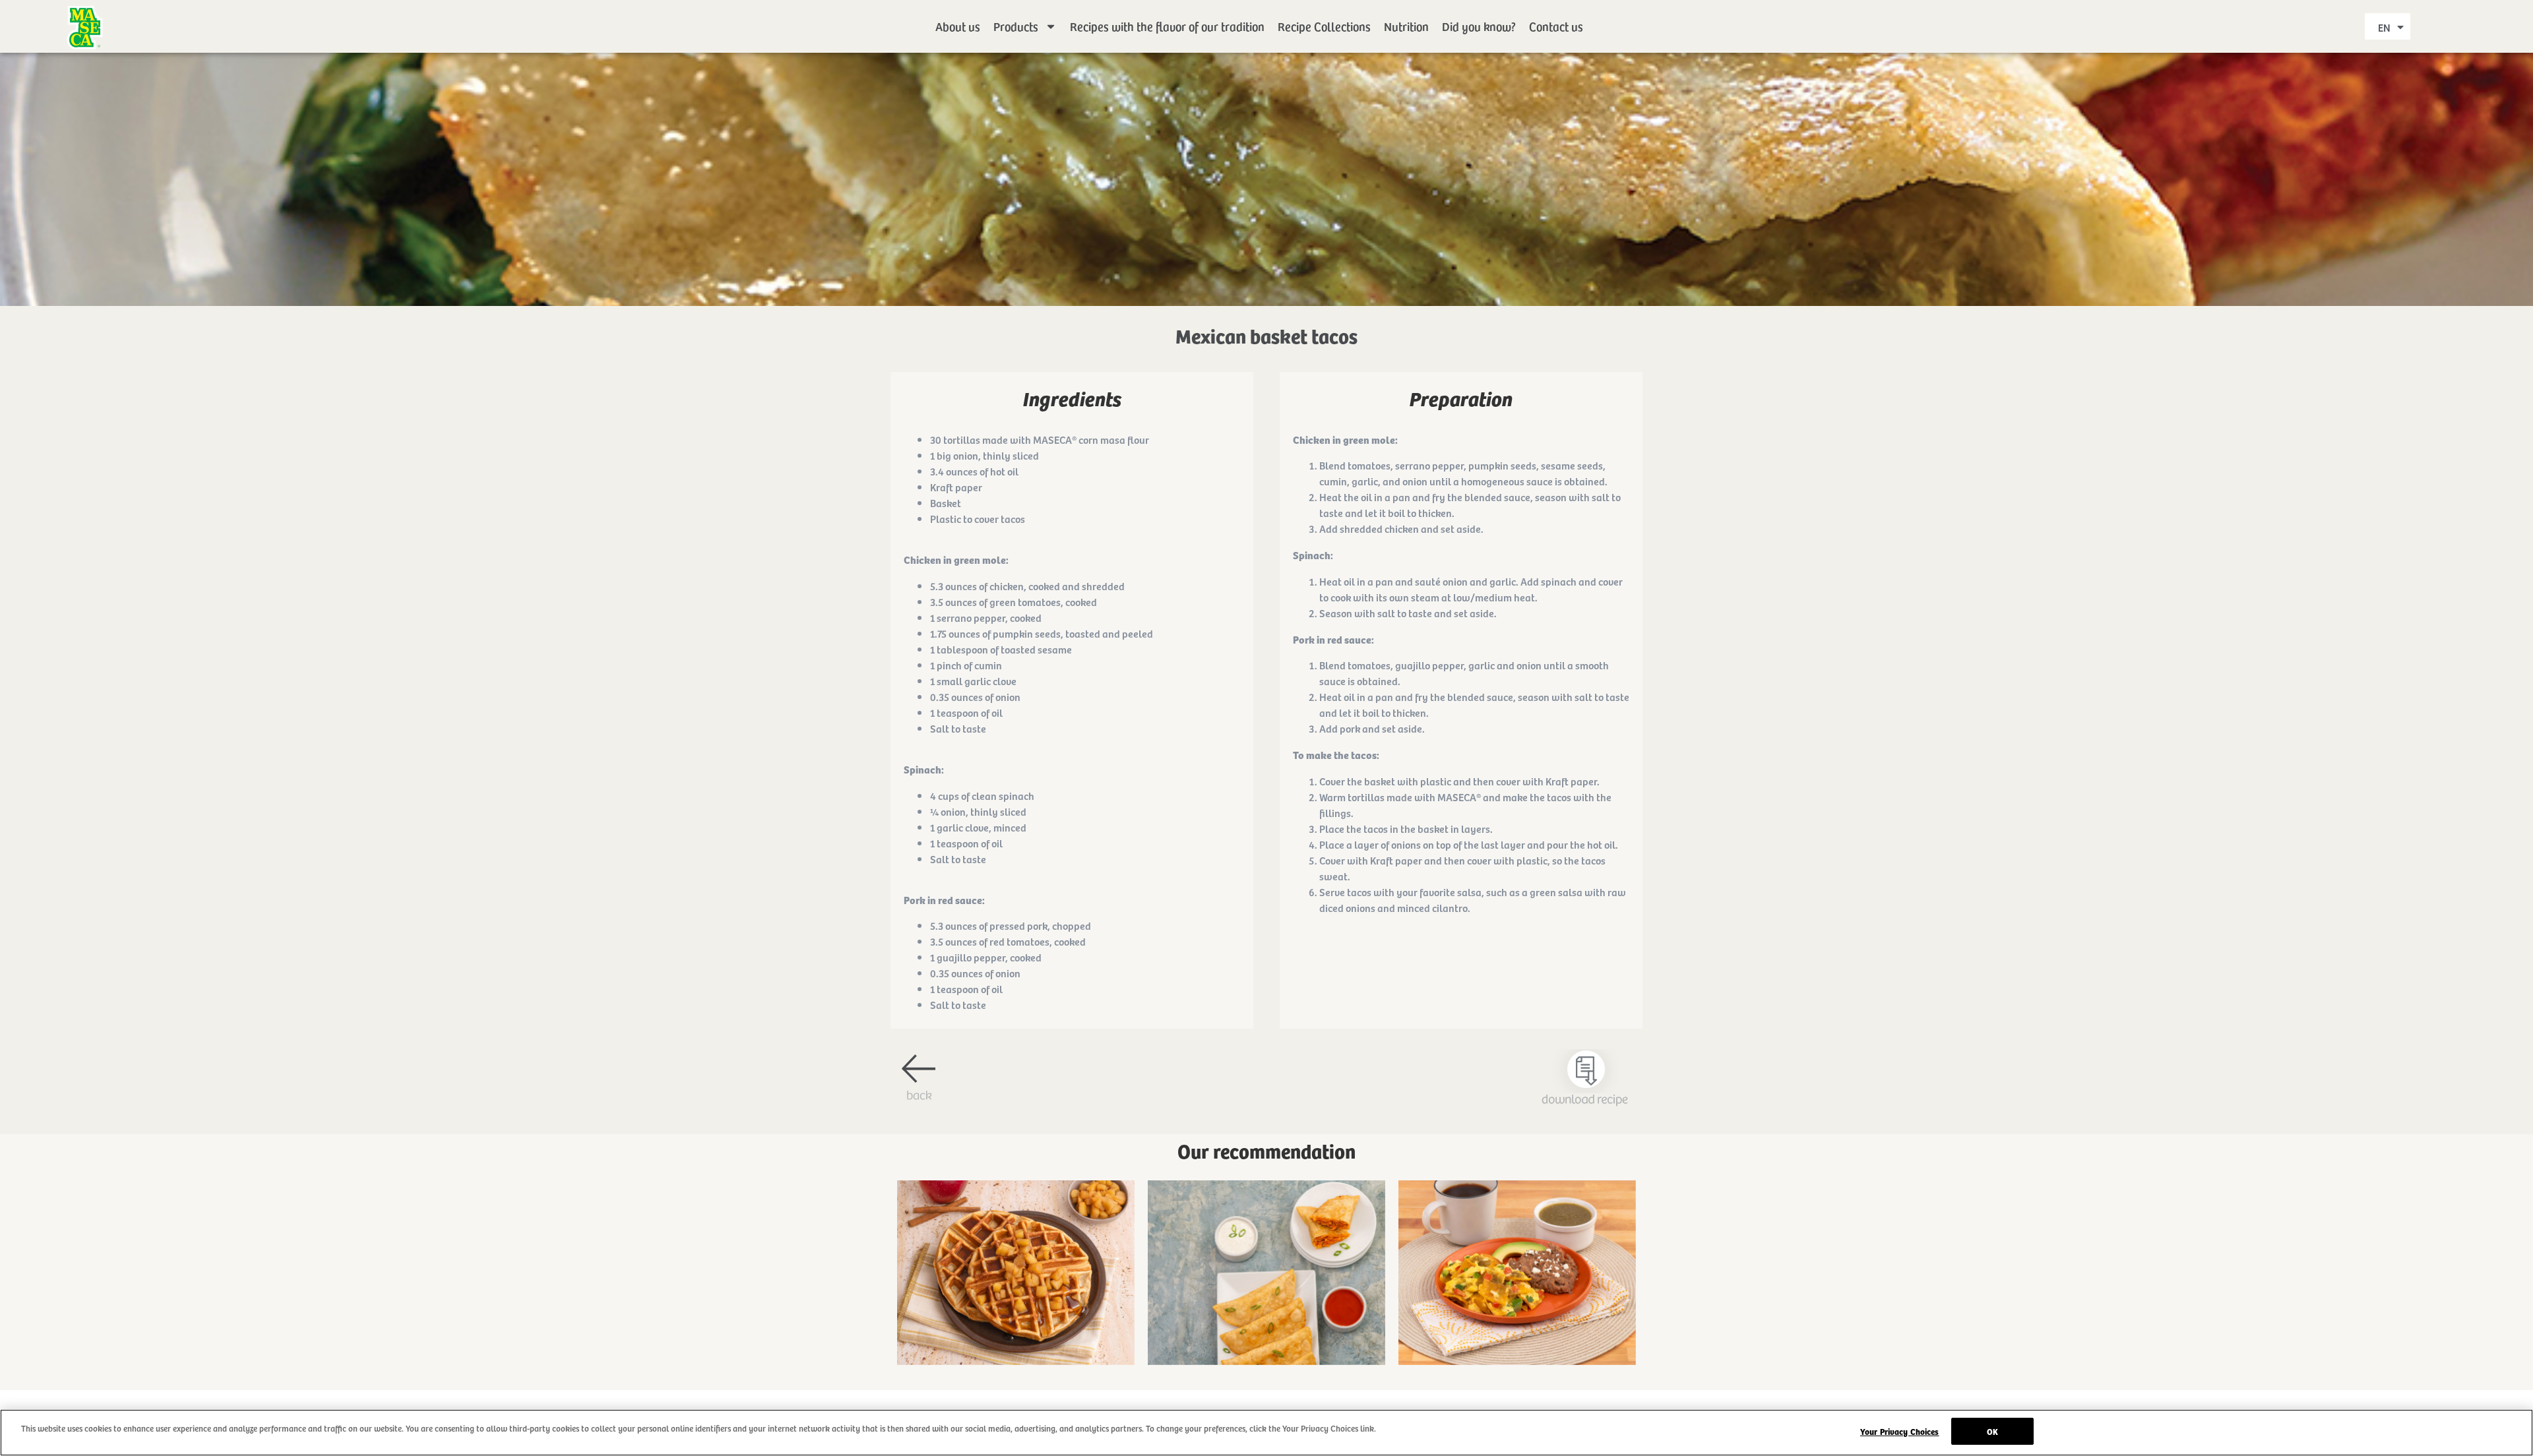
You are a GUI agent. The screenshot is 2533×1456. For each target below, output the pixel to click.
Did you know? (1479, 26)
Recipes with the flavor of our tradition (1167, 26)
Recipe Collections (1324, 26)
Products (1016, 26)
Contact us (1556, 26)
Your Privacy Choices (1900, 1431)
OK (1992, 1431)
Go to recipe (1016, 1286)
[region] (1266, 1433)
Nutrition (1406, 26)
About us (958, 26)
